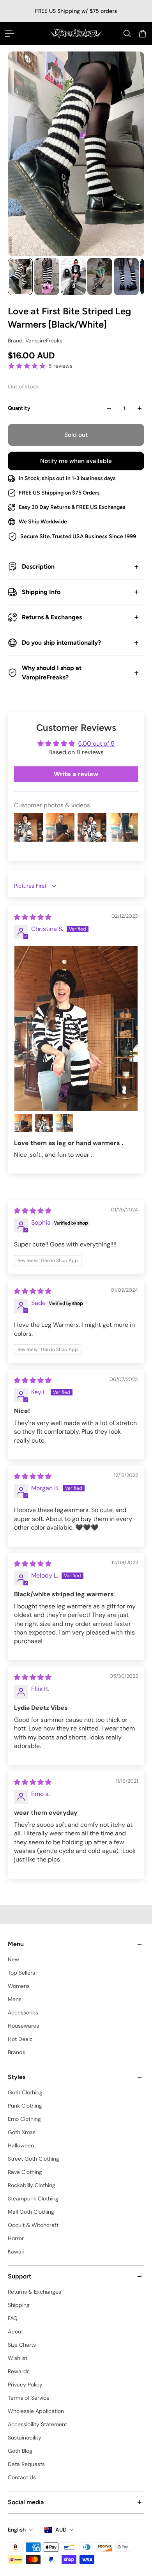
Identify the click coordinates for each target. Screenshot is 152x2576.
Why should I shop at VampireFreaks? (52, 673)
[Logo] (76, 33)
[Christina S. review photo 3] (44, 1123)
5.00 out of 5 (96, 744)
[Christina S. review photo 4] (64, 1123)
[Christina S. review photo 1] (76, 1028)
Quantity (19, 408)
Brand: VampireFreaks (35, 340)
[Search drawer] (127, 34)
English (17, 2530)
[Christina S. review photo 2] (23, 1123)
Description (38, 566)
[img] (33, 917)
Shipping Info (41, 592)
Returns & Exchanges (52, 617)
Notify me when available (76, 461)
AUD (61, 2530)
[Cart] (143, 34)
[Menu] (9, 34)
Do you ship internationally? (61, 643)
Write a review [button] (76, 774)
